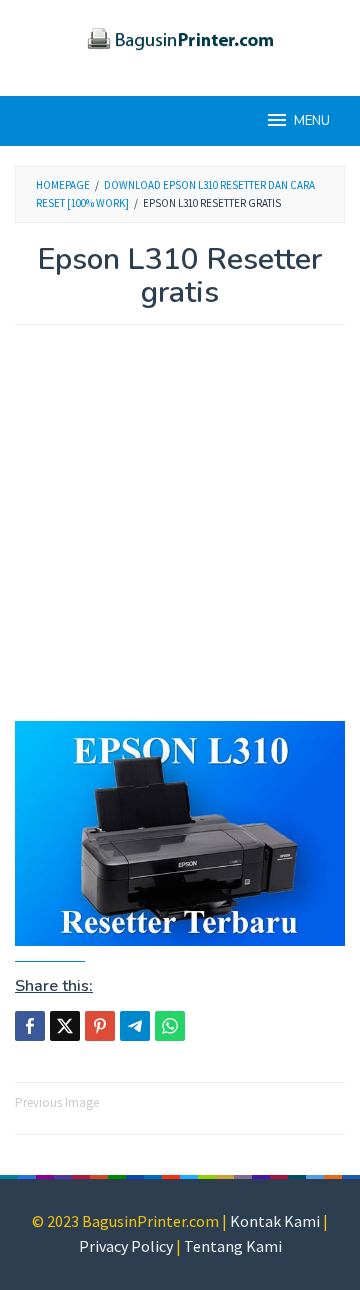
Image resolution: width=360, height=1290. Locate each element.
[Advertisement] (180, 533)
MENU (312, 121)
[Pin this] (100, 1026)
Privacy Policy (126, 1246)
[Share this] (30, 1026)
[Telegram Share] (135, 1026)
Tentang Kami (233, 1246)
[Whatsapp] (170, 1026)
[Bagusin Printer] (180, 36)
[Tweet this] (65, 1026)
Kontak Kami (275, 1221)
